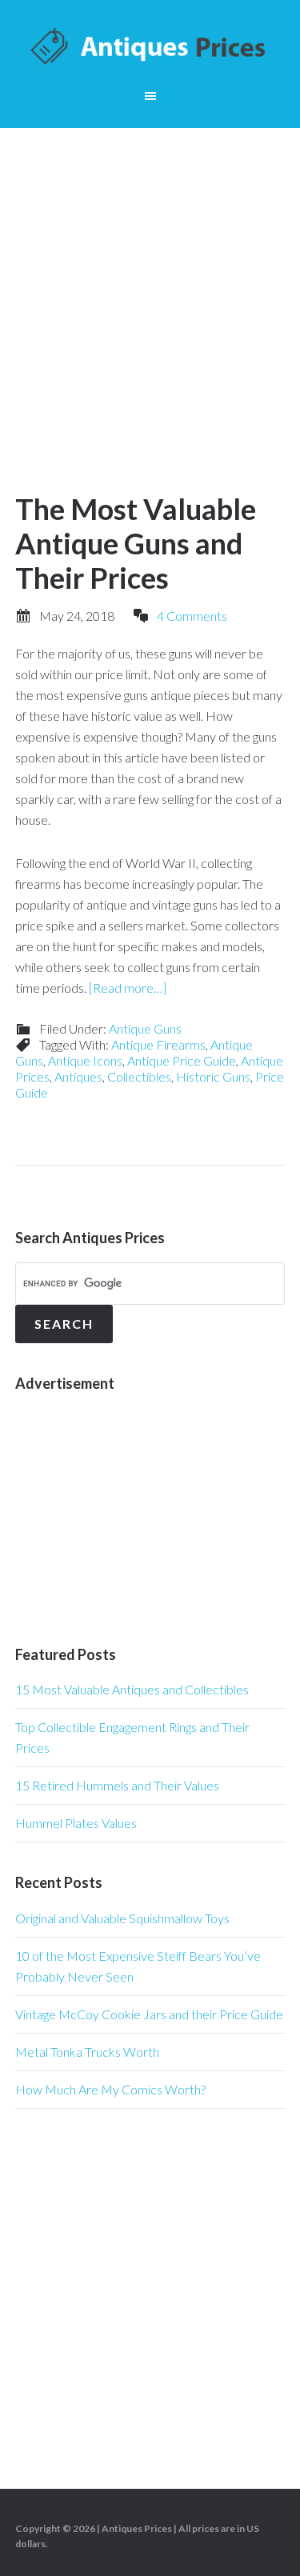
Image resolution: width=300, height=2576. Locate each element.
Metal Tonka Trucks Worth (87, 2052)
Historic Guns (213, 1076)
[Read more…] (128, 988)
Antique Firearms (158, 1044)
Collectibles (139, 1076)
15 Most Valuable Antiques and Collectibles (132, 1689)
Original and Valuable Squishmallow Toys (122, 1918)
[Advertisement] (150, 286)
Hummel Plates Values (76, 1823)
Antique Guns (145, 1028)
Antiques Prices (150, 48)
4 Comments (192, 616)
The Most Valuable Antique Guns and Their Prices (136, 543)
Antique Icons (85, 1060)
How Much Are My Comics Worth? (110, 2089)
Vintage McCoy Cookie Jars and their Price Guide (149, 2014)
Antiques (78, 1076)
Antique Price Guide (182, 1060)
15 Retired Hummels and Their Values (117, 1785)
